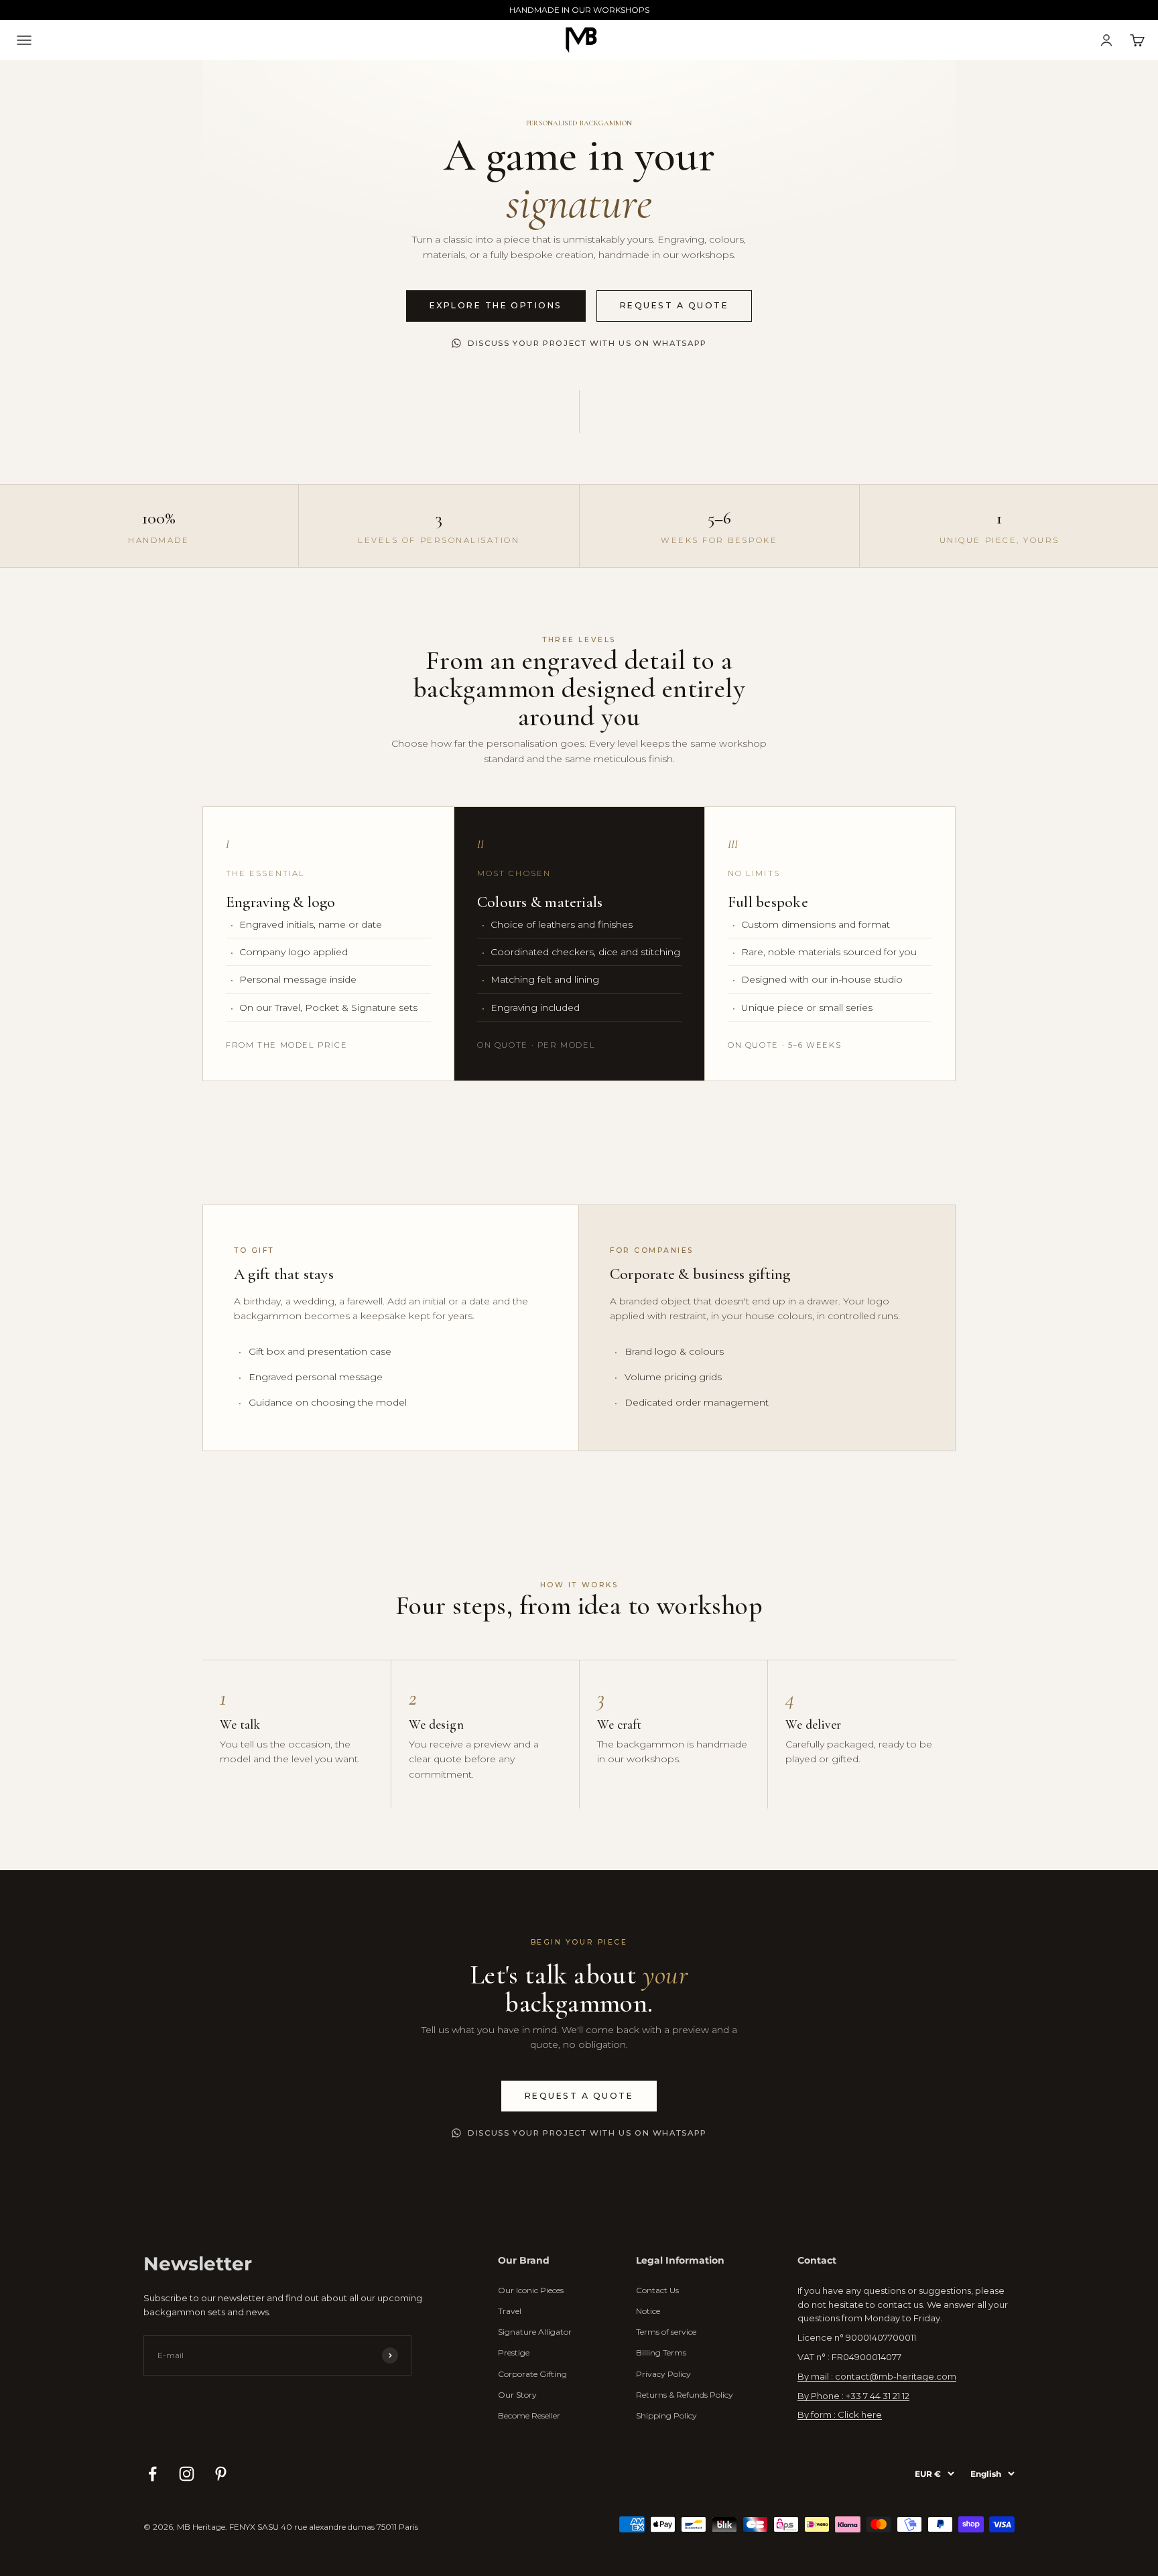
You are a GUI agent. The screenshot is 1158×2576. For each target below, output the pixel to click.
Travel (510, 2311)
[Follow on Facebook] (152, 2474)
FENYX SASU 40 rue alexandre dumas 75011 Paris (324, 2527)
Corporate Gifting (532, 2374)
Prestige (514, 2352)
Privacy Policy (663, 2374)
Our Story (517, 2395)
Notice (648, 2311)
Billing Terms (661, 2352)
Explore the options (496, 305)
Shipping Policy (666, 2415)
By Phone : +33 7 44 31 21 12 (853, 2396)
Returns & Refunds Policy (685, 2395)
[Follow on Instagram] (187, 2474)
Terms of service (666, 2332)
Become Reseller (529, 2415)
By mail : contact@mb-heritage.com (877, 2376)
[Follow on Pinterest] (221, 2474)
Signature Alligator (535, 2332)
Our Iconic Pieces (531, 2290)
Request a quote (674, 305)
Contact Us (657, 2290)
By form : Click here (840, 2414)
